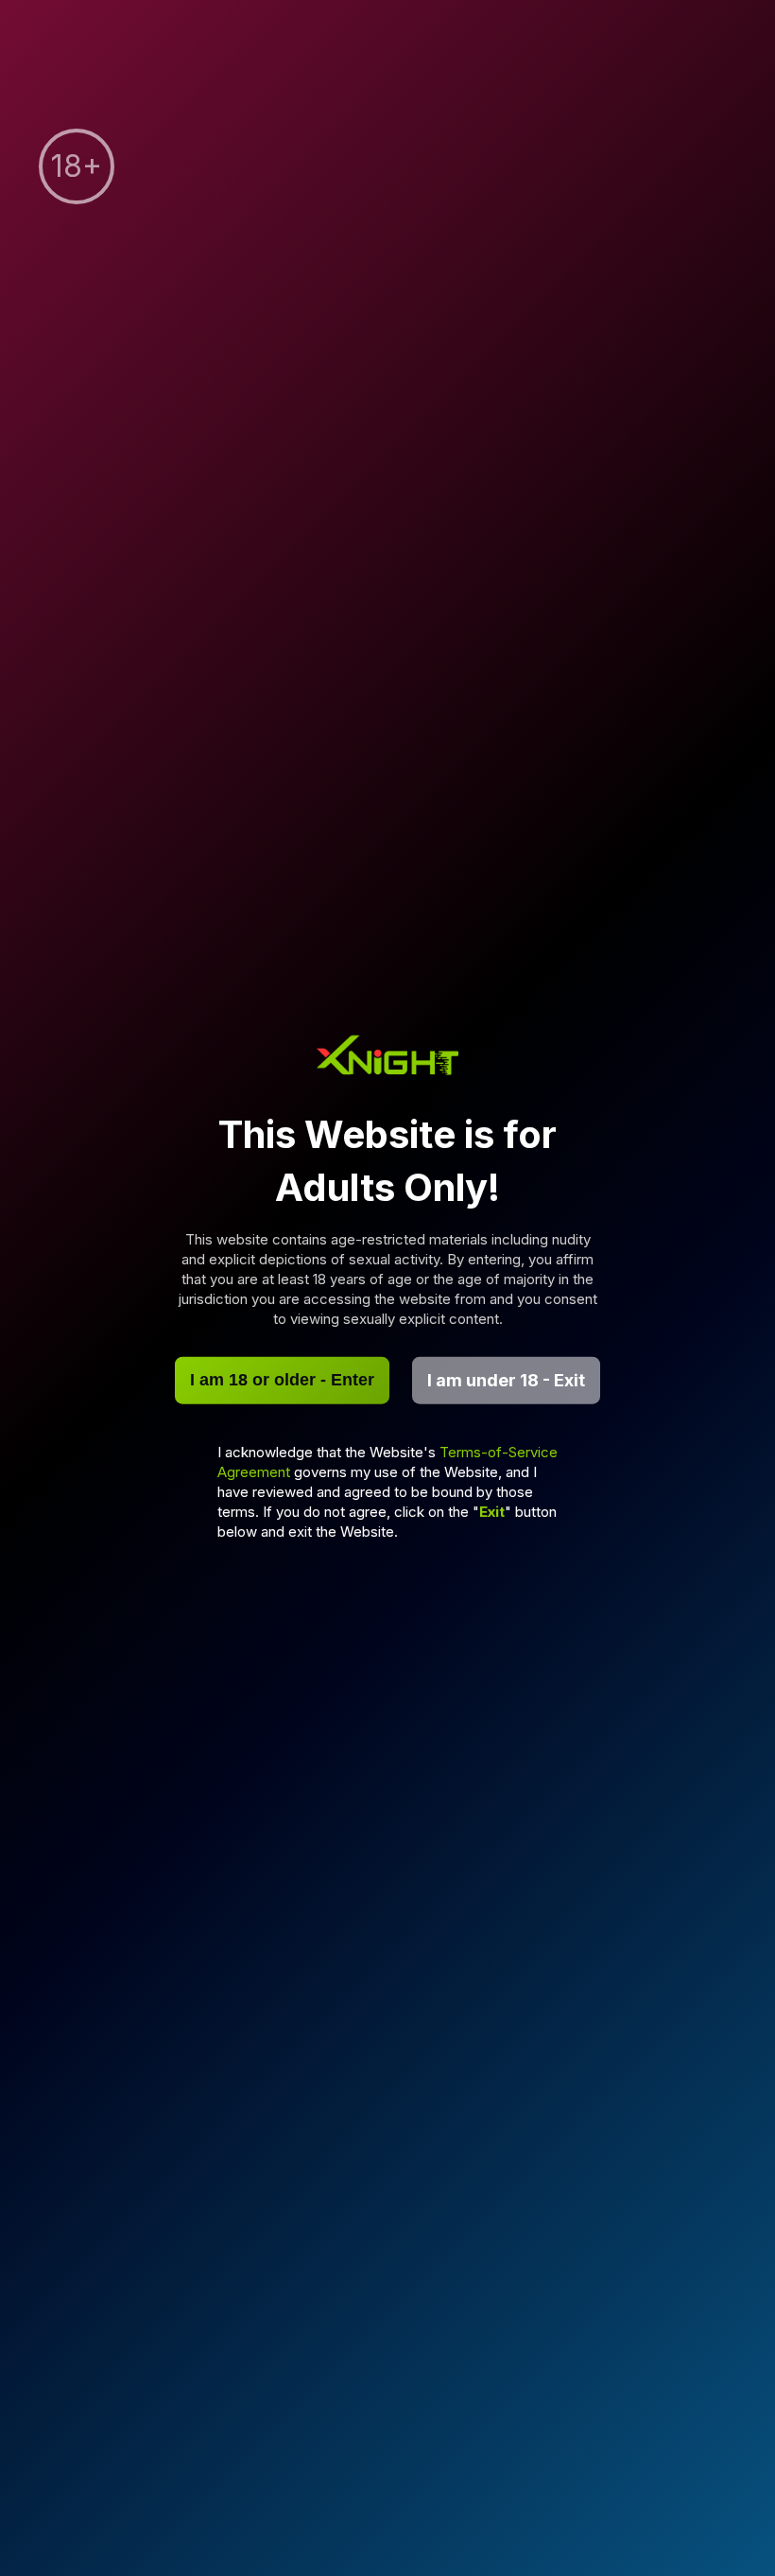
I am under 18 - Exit (506, 1380)
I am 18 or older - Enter (282, 1380)
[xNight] (387, 1058)
